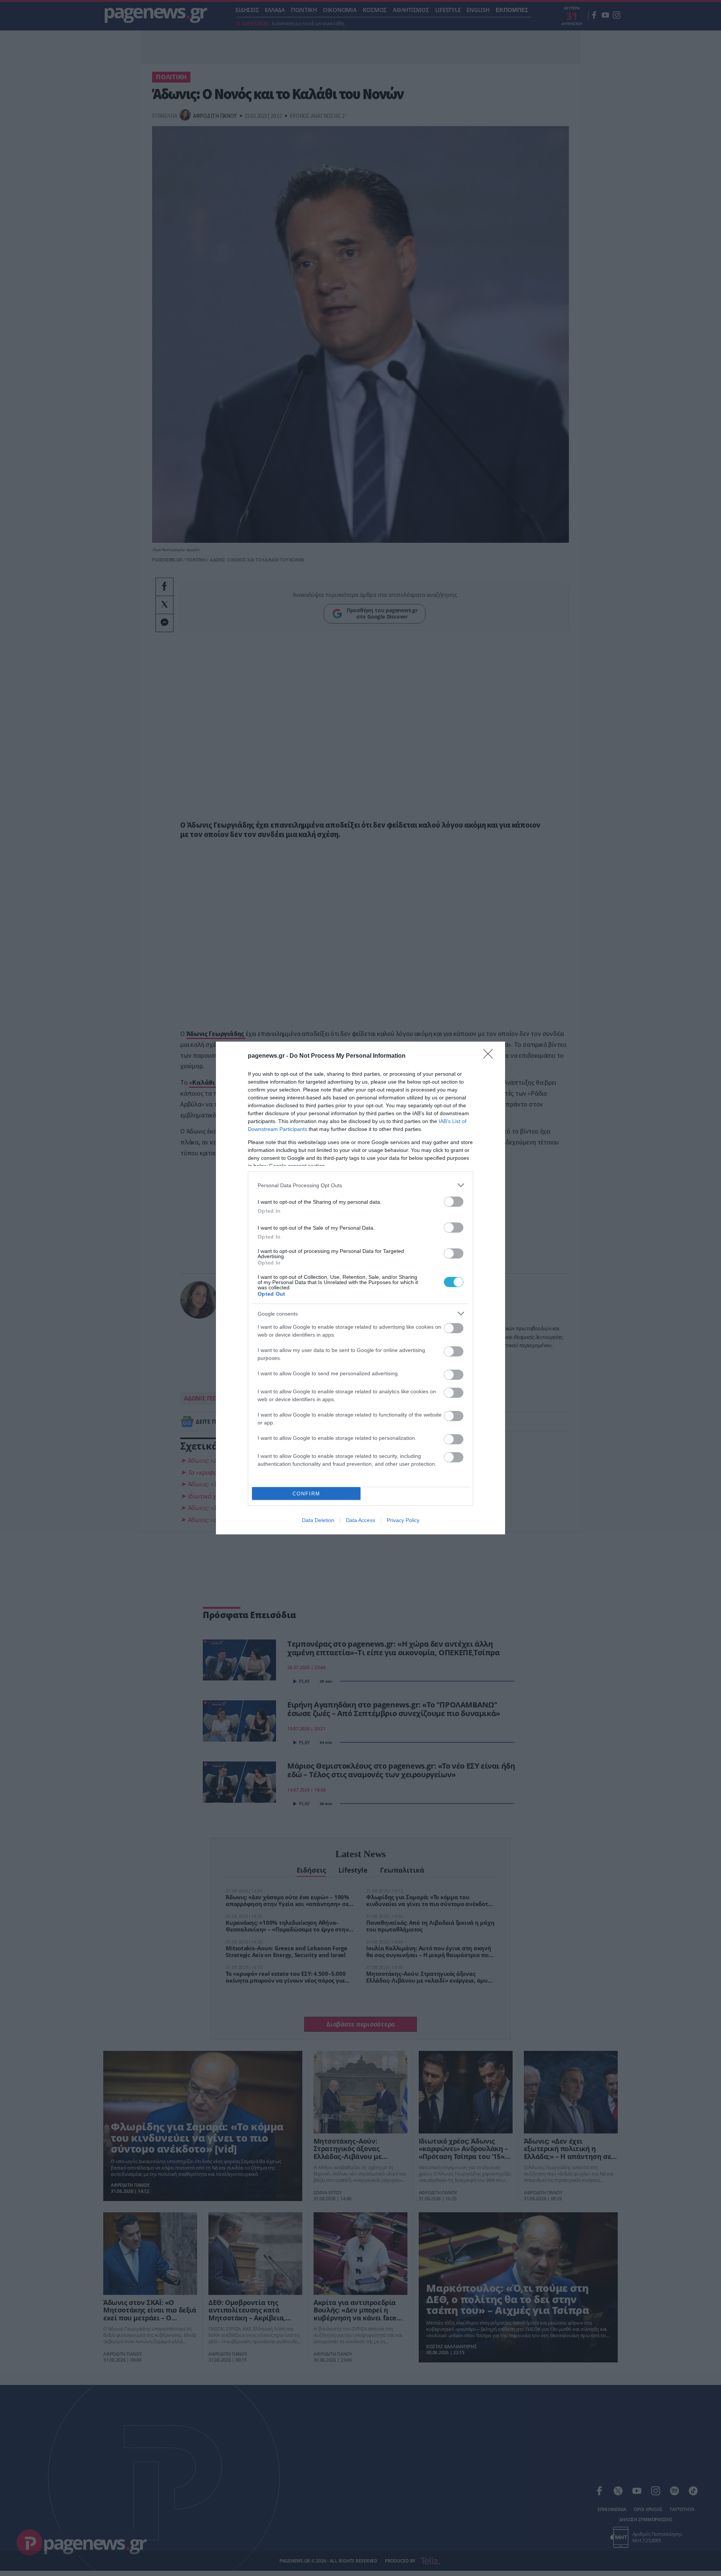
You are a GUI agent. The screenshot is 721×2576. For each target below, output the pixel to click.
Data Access (360, 1520)
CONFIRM (306, 1494)
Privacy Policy (403, 1520)
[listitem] (360, 1185)
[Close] (490, 1056)
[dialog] (360, 1288)
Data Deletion (318, 1520)
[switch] (454, 1202)
